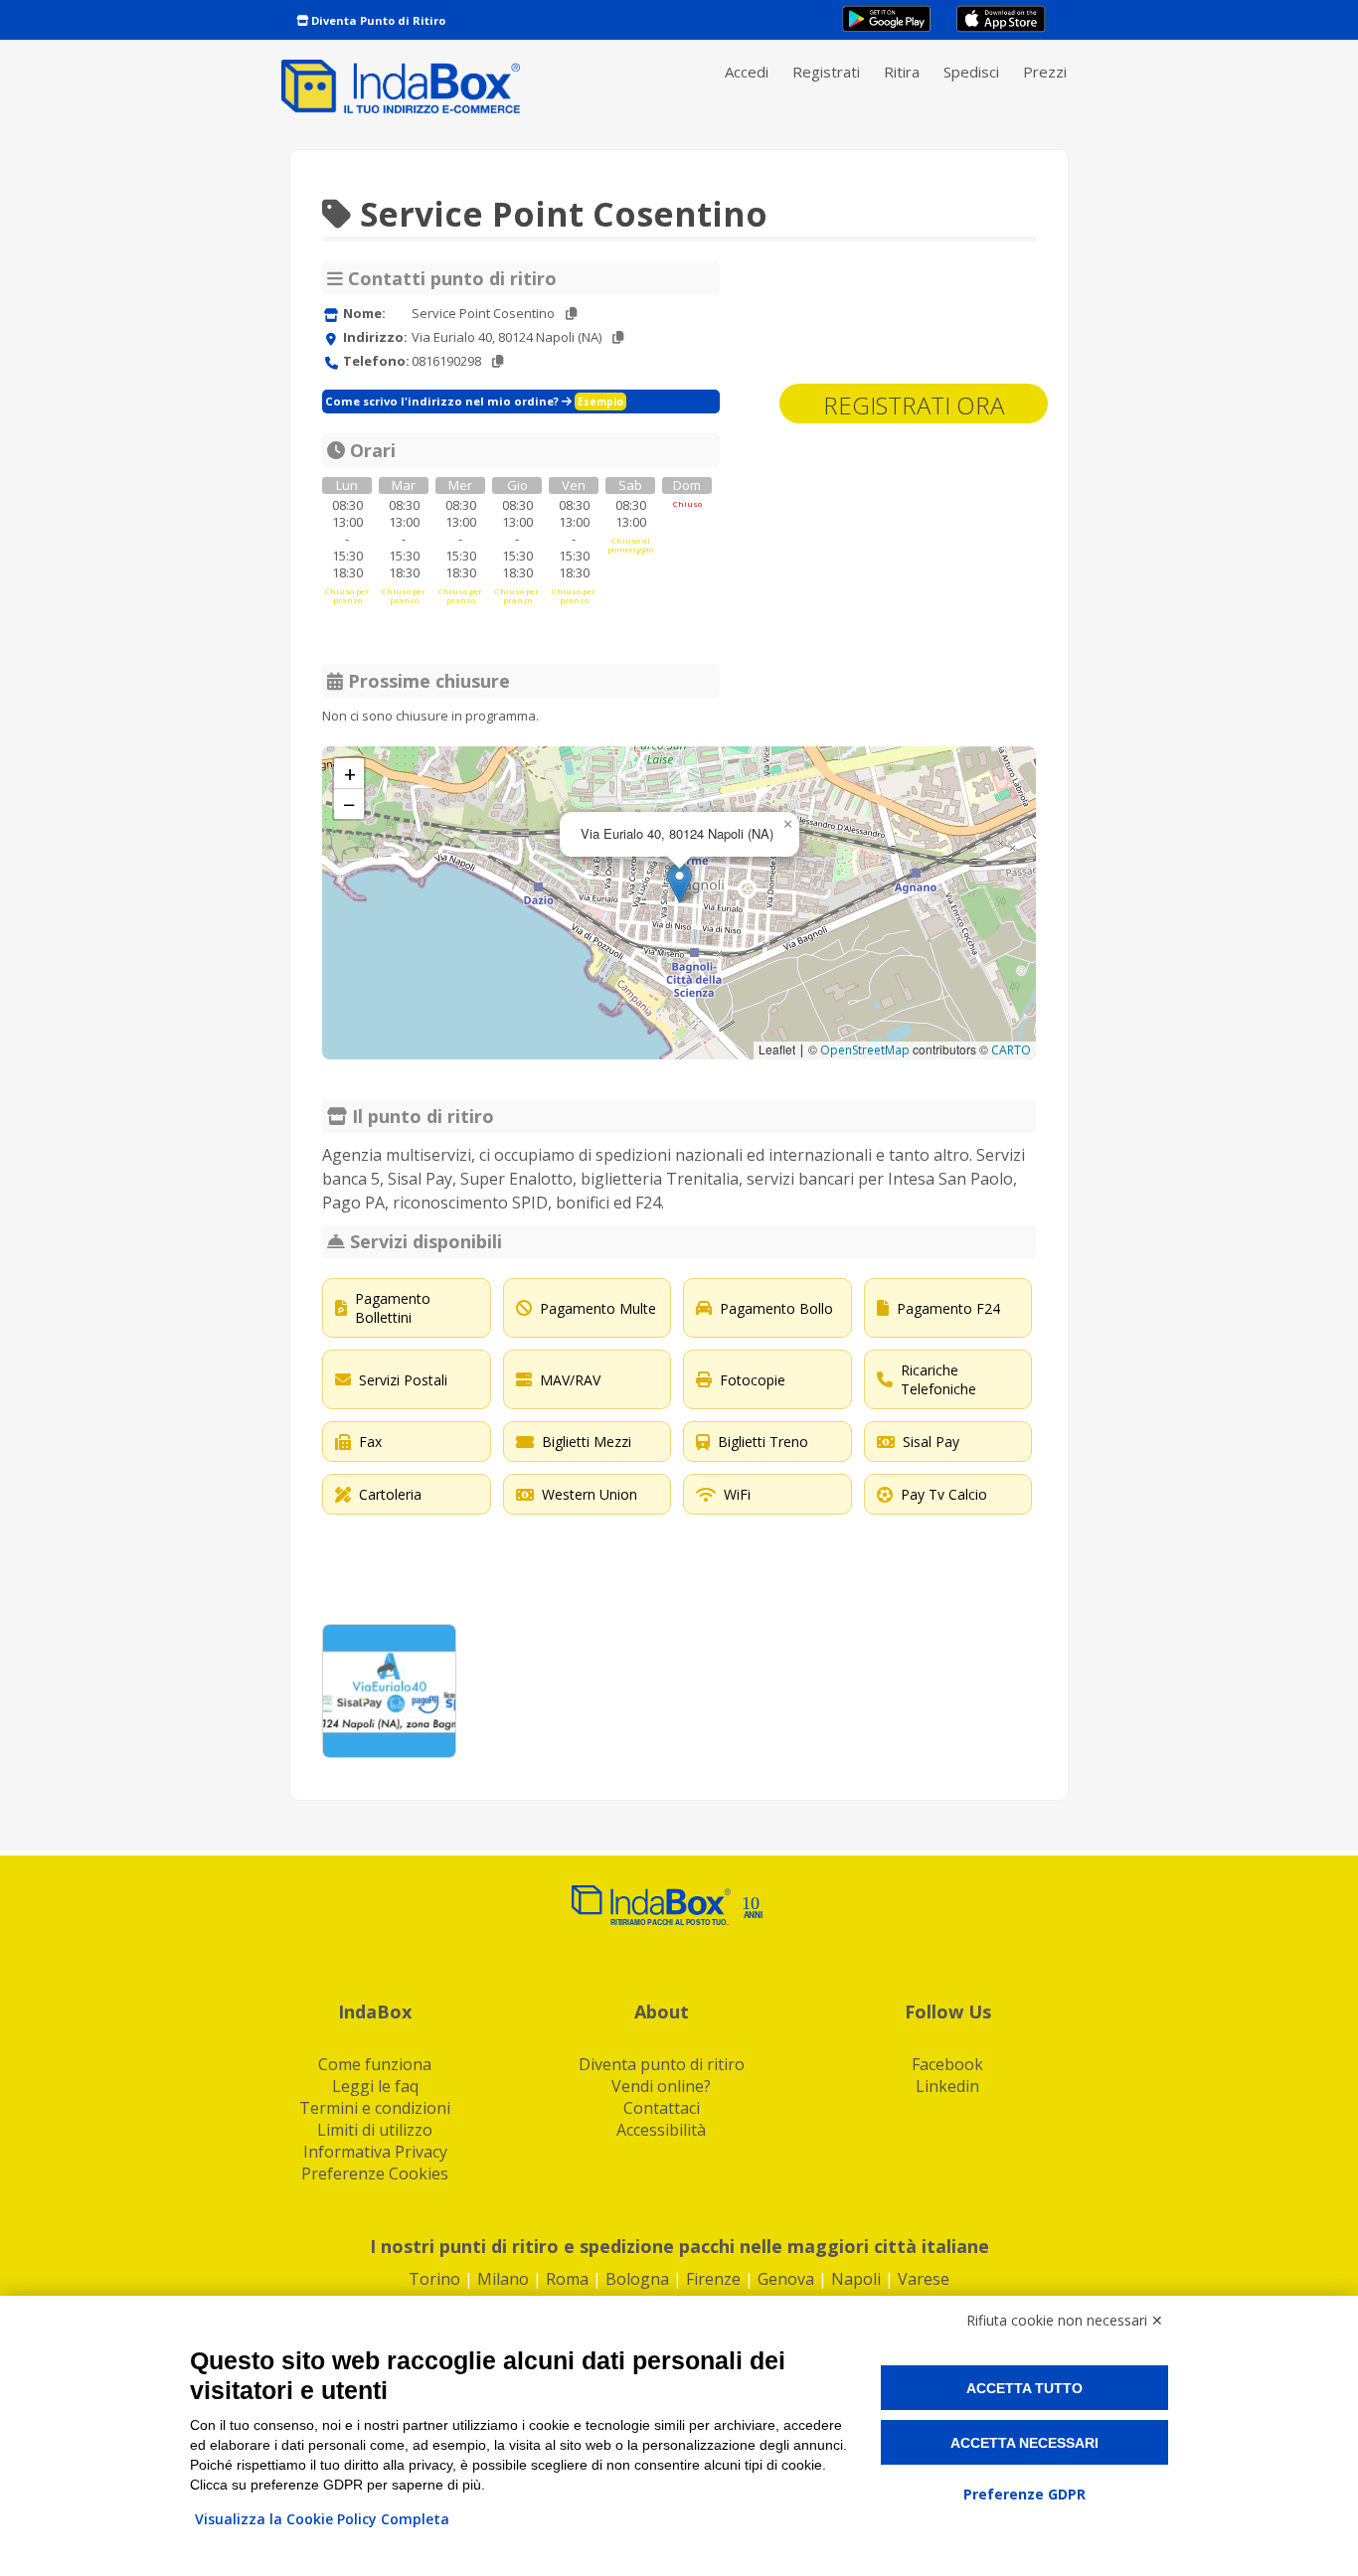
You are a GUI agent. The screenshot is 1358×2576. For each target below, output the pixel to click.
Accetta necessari (1024, 2443)
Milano (503, 2279)
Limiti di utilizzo (375, 2130)
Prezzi (1045, 72)
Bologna (637, 2279)
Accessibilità (661, 2130)
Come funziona (375, 2064)
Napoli (856, 2279)
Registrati (826, 72)
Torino (434, 2279)
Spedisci (971, 72)
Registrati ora (914, 405)
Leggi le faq (375, 2086)
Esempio (600, 402)
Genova (786, 2279)
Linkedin (947, 2086)
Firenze (713, 2279)
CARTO (1011, 1050)
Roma (567, 2279)
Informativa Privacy (375, 2152)
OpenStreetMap (865, 1050)
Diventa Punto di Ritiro (377, 20)
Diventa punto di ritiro (662, 2064)
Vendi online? (661, 2086)
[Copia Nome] (571, 314)
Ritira (902, 72)
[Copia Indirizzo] (618, 337)
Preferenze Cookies (375, 2173)
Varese (924, 2279)
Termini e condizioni (375, 2108)
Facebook (947, 2064)
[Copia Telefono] (498, 361)
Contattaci (662, 2108)
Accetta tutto (1024, 2388)
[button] (679, 883)
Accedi (747, 72)
